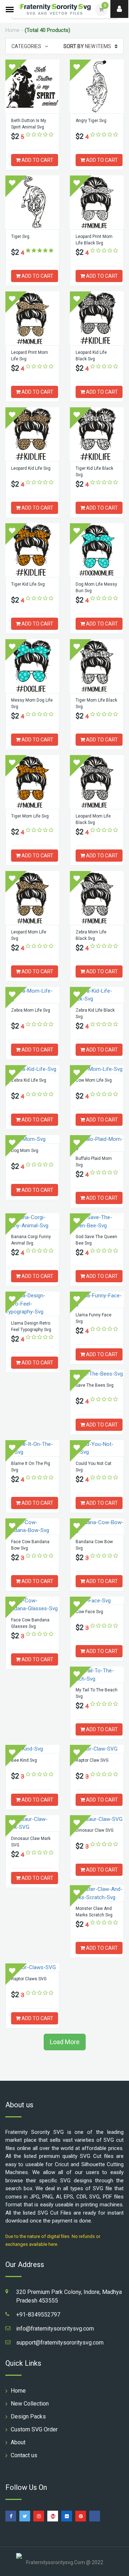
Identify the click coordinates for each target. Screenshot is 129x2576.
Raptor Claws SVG (29, 1979)
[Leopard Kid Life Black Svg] (97, 318)
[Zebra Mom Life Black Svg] (97, 898)
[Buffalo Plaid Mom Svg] (97, 1143)
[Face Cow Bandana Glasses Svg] (32, 1605)
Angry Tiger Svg (91, 121)
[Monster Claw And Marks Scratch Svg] (97, 1893)
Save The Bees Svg (95, 1385)
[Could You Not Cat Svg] (97, 1448)
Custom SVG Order (34, 2429)
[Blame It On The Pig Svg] (32, 1448)
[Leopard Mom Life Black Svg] (97, 782)
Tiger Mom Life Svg (30, 816)
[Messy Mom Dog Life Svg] (32, 666)
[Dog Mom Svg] (32, 1139)
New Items (87, 46)
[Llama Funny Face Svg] (97, 1300)
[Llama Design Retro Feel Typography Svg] (32, 1304)
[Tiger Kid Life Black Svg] (97, 434)
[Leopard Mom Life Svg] (32, 898)
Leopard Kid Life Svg (31, 468)
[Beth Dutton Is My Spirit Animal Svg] (32, 86)
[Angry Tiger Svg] (97, 86)
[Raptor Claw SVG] (97, 1749)
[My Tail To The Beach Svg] (97, 1675)
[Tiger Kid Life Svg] (32, 550)
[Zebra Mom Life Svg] (32, 995)
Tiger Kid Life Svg (28, 584)
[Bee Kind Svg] (32, 1749)
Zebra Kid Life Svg (29, 1080)
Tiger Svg (20, 236)
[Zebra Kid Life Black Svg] (97, 995)
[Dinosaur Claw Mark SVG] (32, 1823)
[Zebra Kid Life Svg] (32, 1069)
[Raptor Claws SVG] (32, 1968)
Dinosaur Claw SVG (95, 1830)
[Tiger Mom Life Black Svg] (97, 666)
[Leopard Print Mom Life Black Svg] (97, 202)
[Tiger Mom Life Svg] (32, 782)
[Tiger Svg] (32, 202)
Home (13, 30)
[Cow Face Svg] (97, 1601)
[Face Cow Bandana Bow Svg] (32, 1526)
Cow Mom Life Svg (94, 1080)
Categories (26, 46)
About (18, 2442)
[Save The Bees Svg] (97, 1374)
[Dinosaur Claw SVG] (97, 1819)
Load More (65, 2042)
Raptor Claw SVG (92, 1760)
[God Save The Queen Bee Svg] (97, 1221)
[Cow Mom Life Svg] (97, 1069)
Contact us (24, 2455)
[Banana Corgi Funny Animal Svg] (32, 1221)
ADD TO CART (37, 160)
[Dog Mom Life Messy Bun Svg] (97, 550)
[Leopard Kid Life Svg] (32, 434)
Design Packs (28, 2416)
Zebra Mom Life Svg (31, 1010)
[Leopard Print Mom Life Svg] (32, 318)
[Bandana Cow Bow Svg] (97, 1526)
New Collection (30, 2404)
